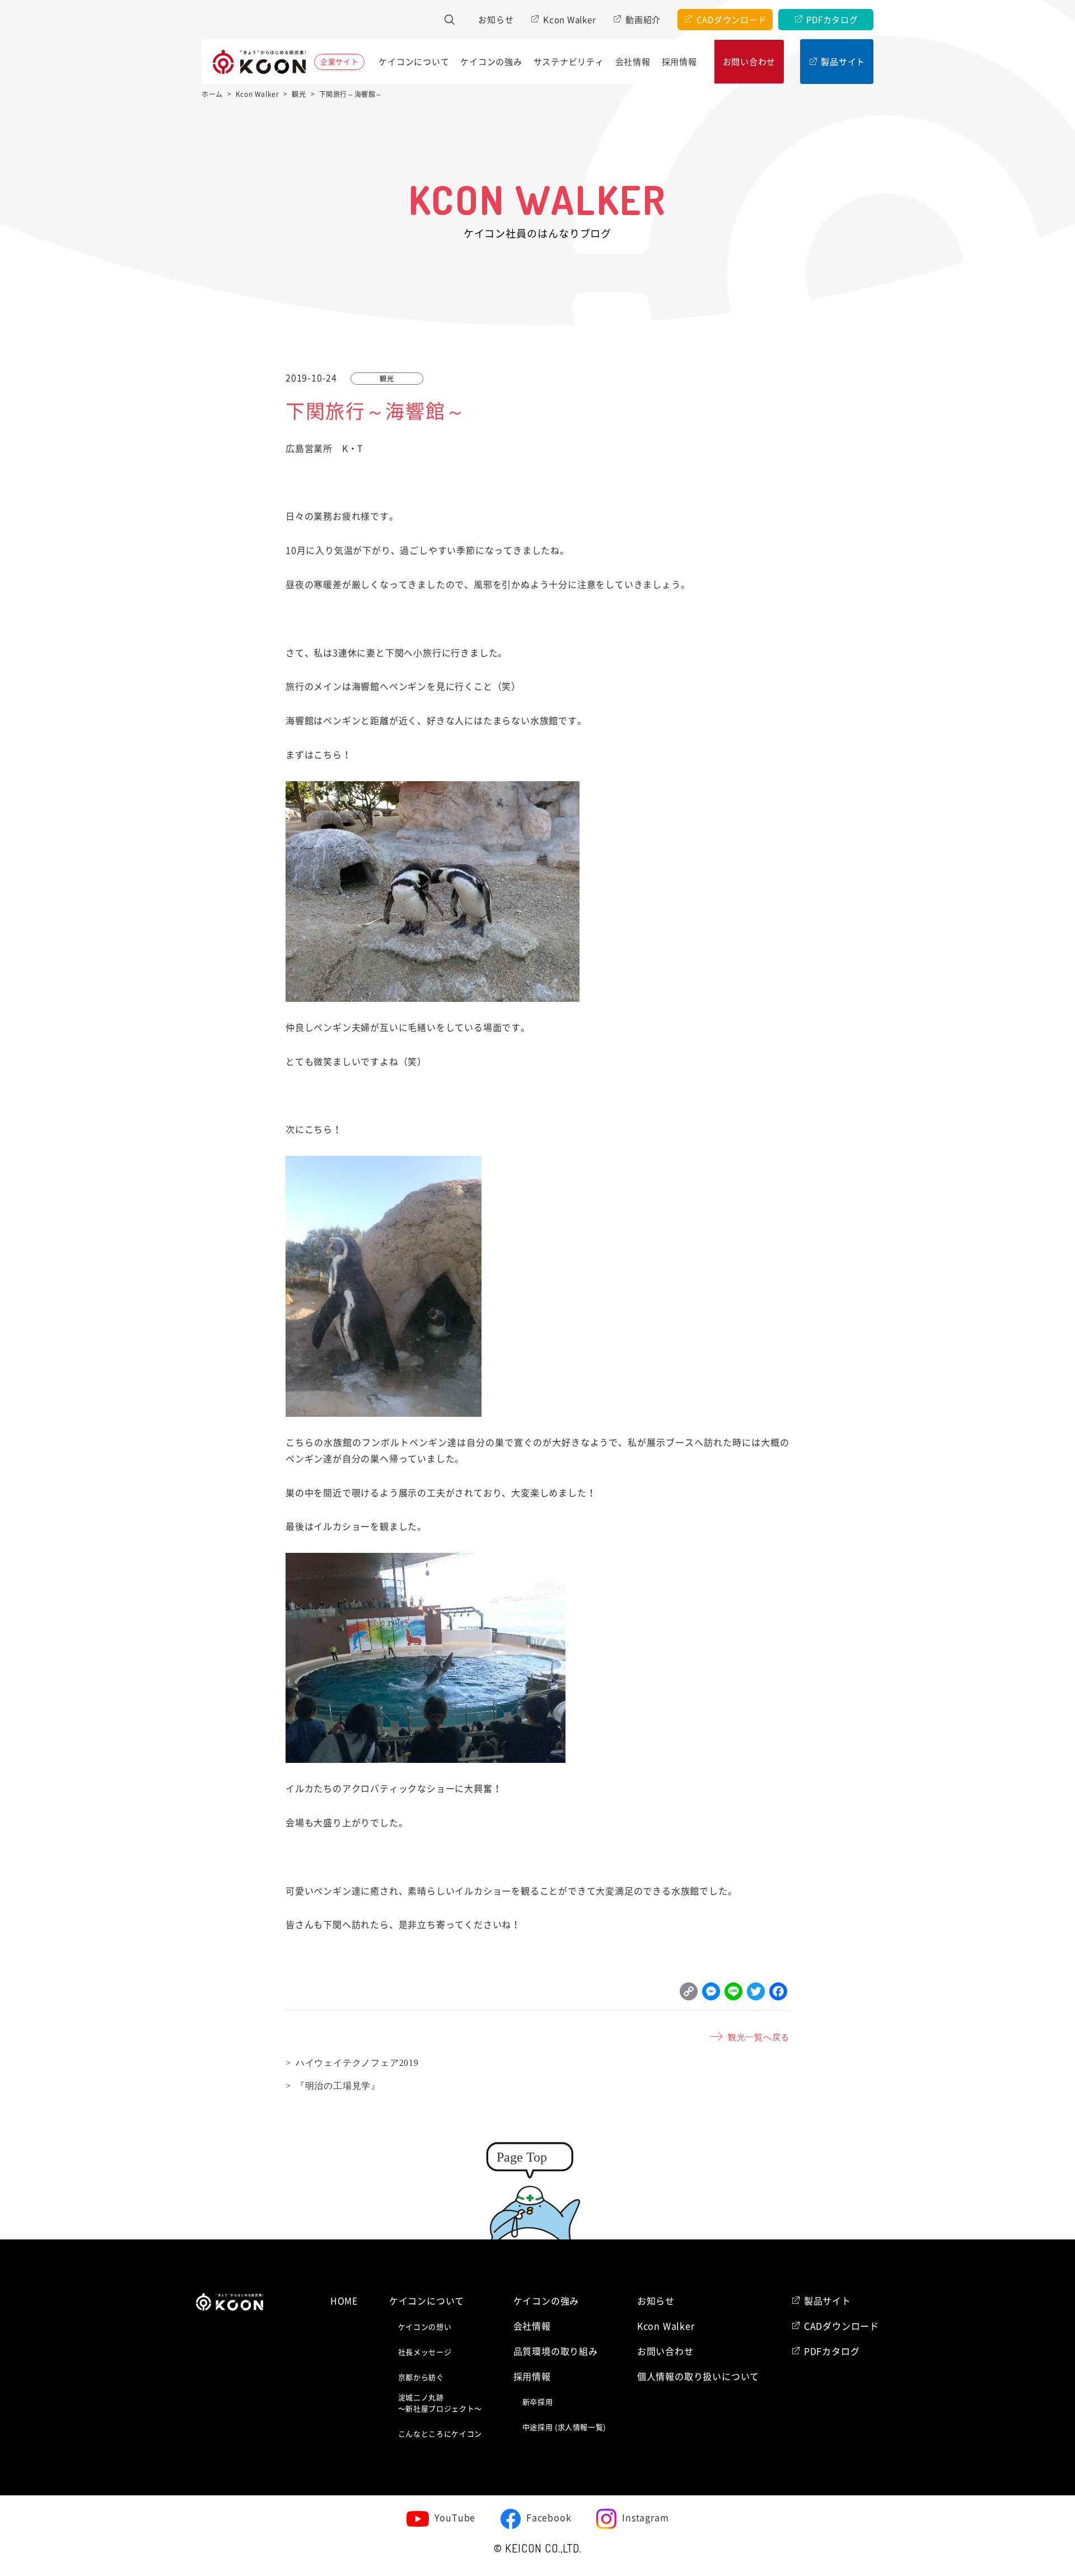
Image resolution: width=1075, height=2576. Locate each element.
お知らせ (496, 20)
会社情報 (633, 62)
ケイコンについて (414, 62)
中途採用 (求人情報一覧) (564, 2427)
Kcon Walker (569, 20)
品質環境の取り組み (556, 2351)
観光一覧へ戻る (759, 2036)
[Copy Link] (689, 1994)
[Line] (733, 1994)
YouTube (455, 2518)
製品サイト (843, 62)
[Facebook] (778, 1994)
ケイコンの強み (491, 62)
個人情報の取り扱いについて (698, 2377)
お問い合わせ (749, 62)
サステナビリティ (569, 62)
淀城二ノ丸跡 (440, 2403)
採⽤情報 (679, 62)
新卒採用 (538, 2402)
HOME (344, 2301)
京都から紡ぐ (421, 2377)
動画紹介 (643, 20)
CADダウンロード (732, 20)
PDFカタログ (832, 20)
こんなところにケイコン (440, 2434)
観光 (387, 379)
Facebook (549, 2518)
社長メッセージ (425, 2352)
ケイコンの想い (425, 2327)
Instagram (645, 2518)
